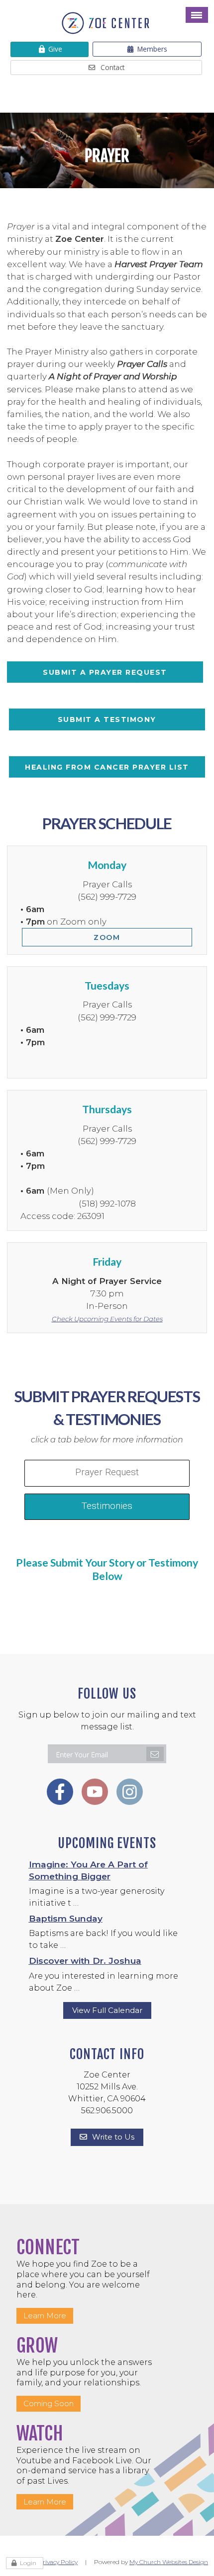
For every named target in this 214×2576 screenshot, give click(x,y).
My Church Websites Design (169, 2562)
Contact (112, 67)
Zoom (107, 937)
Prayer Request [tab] (107, 1472)
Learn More (45, 2316)
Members (152, 49)
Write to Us (113, 2137)
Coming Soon (49, 2403)
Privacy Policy (58, 2562)
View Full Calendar (107, 2010)
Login (28, 2563)
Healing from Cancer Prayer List (107, 767)
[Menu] (197, 15)
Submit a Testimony (107, 719)
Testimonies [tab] (107, 1506)
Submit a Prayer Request (105, 672)
